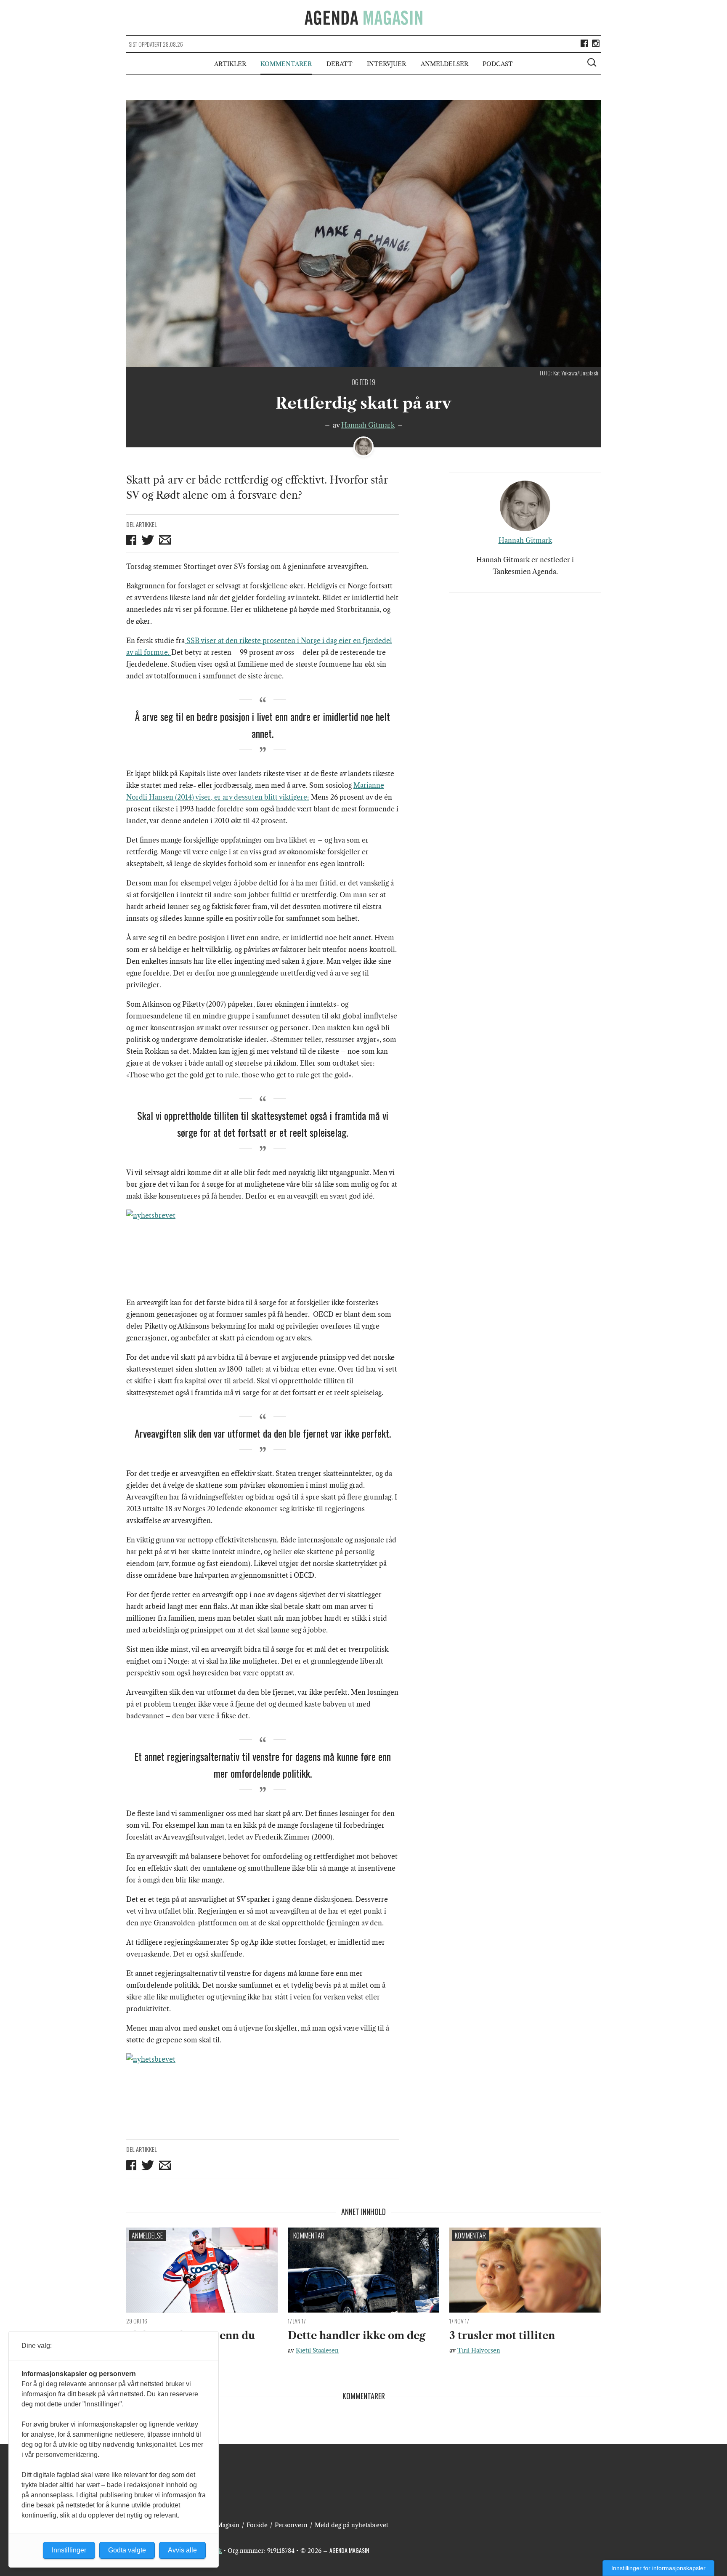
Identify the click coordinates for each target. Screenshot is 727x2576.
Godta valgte (127, 2550)
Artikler (230, 64)
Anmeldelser (444, 64)
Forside (257, 2525)
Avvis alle (182, 2550)
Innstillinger (69, 2550)
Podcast (498, 64)
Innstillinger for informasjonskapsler (658, 2568)
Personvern (291, 2525)
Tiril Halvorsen (479, 2350)
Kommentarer (286, 64)
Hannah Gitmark (368, 425)
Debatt (340, 64)
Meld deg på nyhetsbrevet (352, 2525)
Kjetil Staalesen (317, 2350)
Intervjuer (386, 64)
